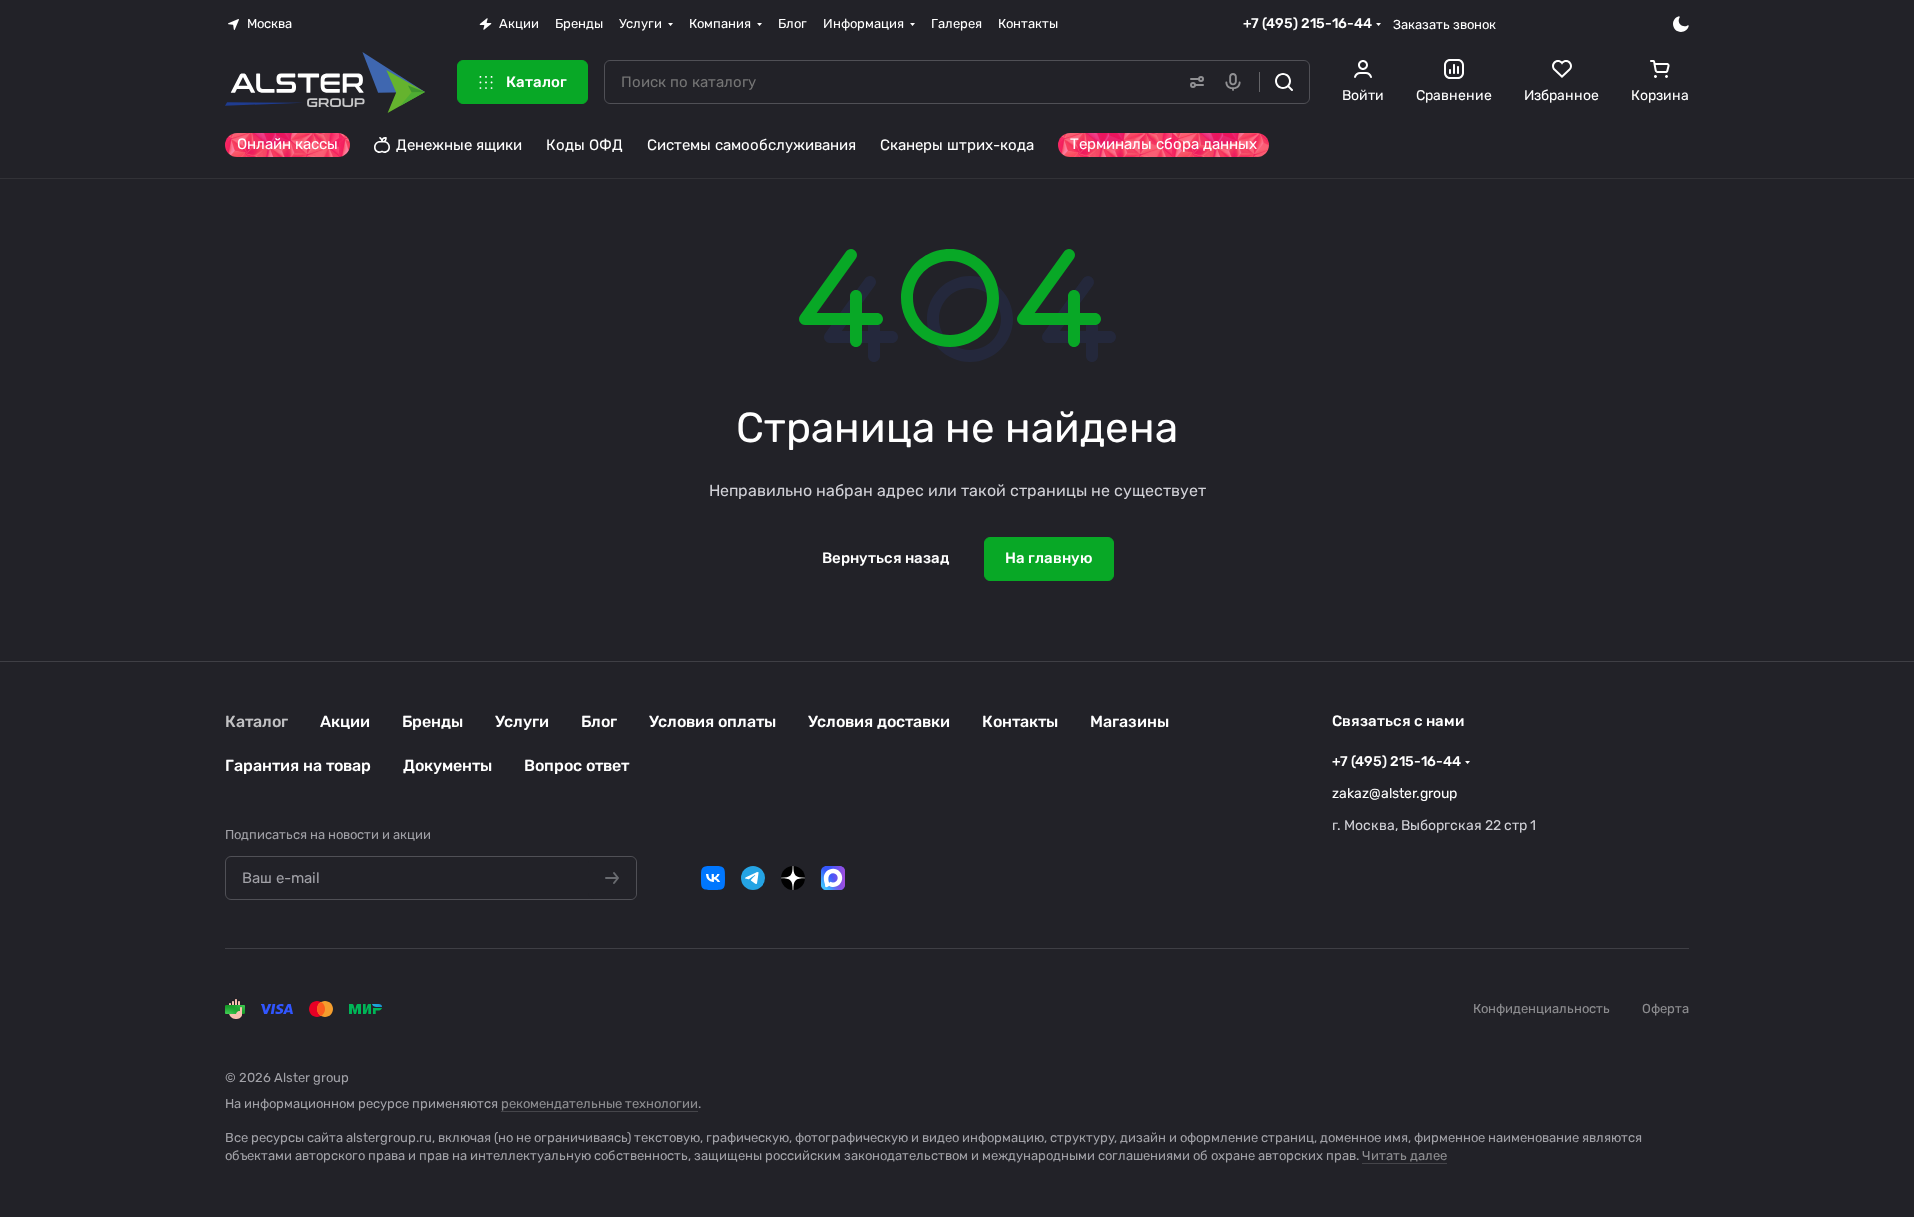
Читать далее (1404, 1155)
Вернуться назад (885, 558)
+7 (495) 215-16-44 (1307, 23)
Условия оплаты (712, 721)
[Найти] (1284, 82)
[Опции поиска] (1193, 82)
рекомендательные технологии (599, 1103)
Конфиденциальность (1541, 1008)
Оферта (1665, 1008)
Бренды (432, 721)
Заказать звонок (1444, 24)
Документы (447, 765)
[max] (833, 878)
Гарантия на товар (298, 765)
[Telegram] (753, 878)
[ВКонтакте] (713, 878)
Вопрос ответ (576, 765)
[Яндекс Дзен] (793, 878)
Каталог (256, 721)
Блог (599, 721)
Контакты (1020, 721)
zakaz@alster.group (1394, 793)
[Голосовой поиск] (1237, 82)
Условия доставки (879, 721)
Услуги (522, 721)
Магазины (1129, 721)
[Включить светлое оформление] (1681, 24)
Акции (345, 721)
